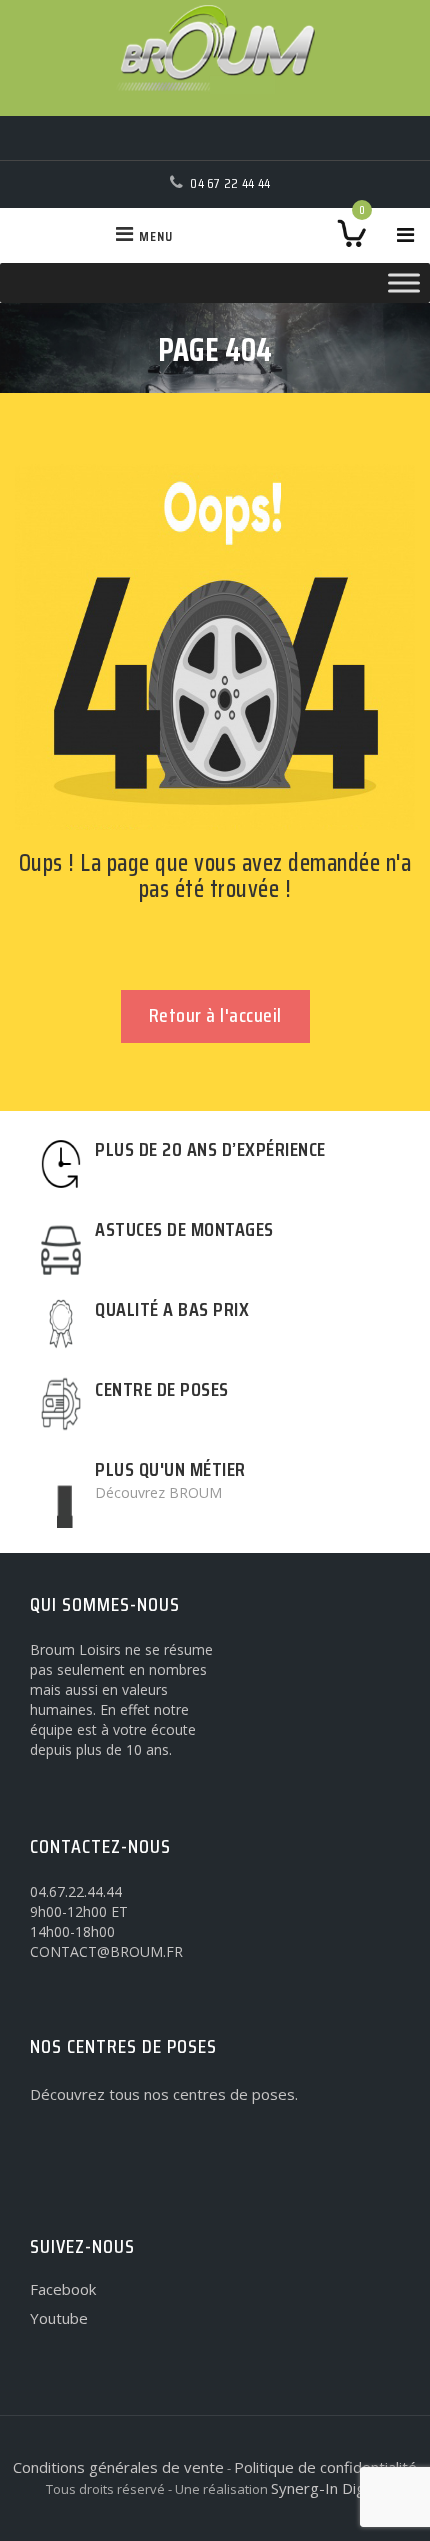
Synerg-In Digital (328, 2488)
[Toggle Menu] (404, 282)
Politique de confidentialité (325, 2467)
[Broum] (215, 58)
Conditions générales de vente (118, 2467)
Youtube (59, 2318)
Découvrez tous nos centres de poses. (164, 2094)
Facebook (63, 2289)
